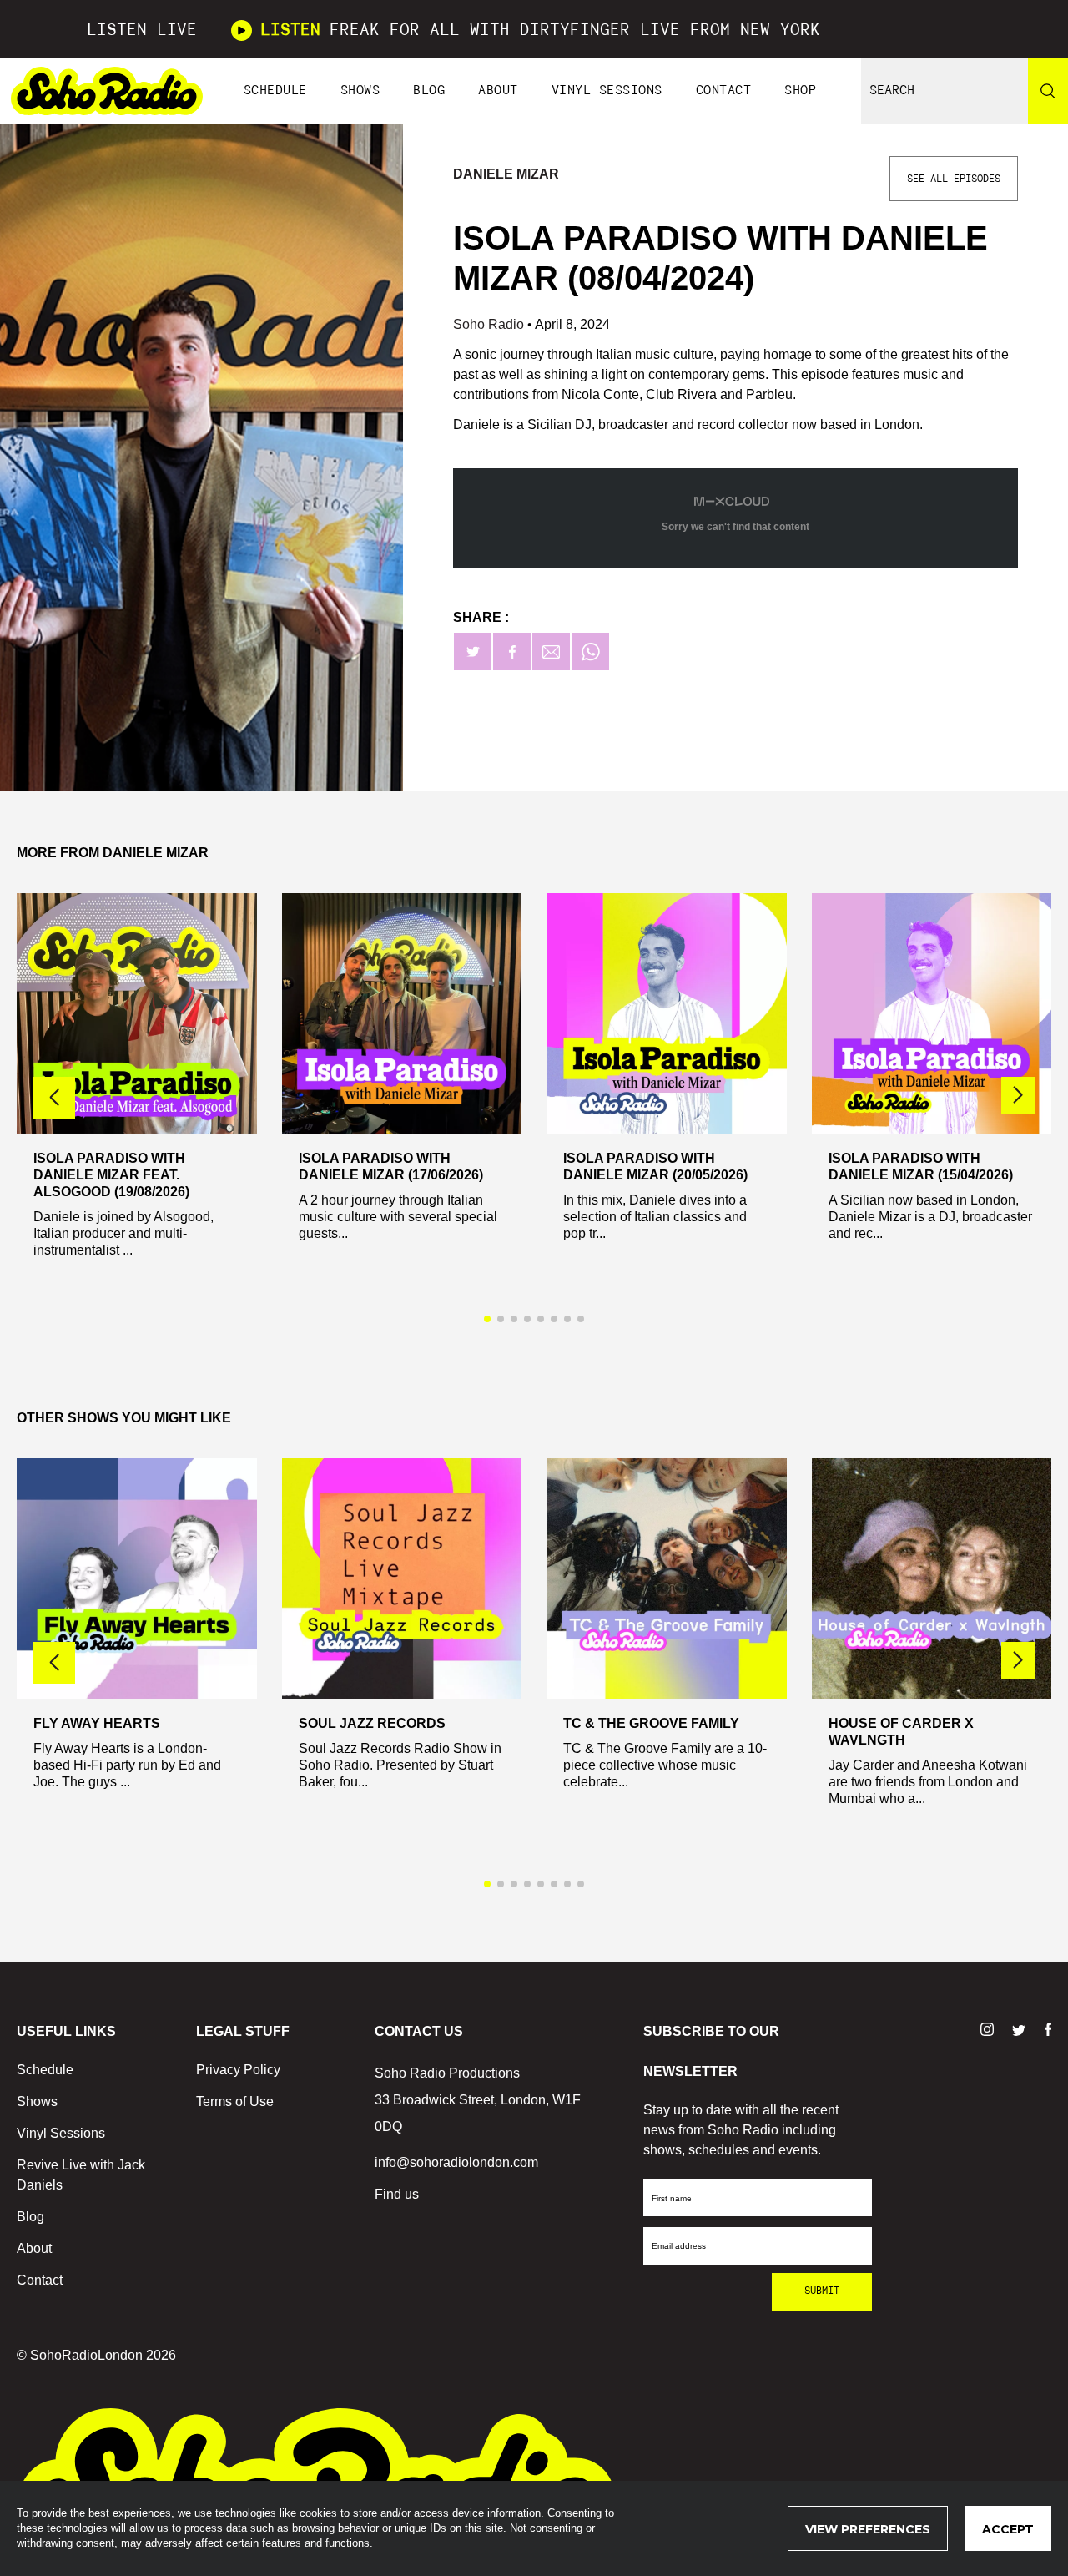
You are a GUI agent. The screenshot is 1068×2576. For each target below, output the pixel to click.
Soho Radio (490, 324)
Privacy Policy (238, 2070)
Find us (397, 2194)
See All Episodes (954, 179)
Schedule (275, 91)
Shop (800, 91)
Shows (360, 91)
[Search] (1048, 91)
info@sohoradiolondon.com (456, 2162)
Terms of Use (235, 2101)
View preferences (868, 2529)
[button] (1018, 1095)
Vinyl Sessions (607, 91)
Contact (724, 91)
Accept (1008, 2529)
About (498, 91)
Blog (429, 91)
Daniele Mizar (506, 174)
